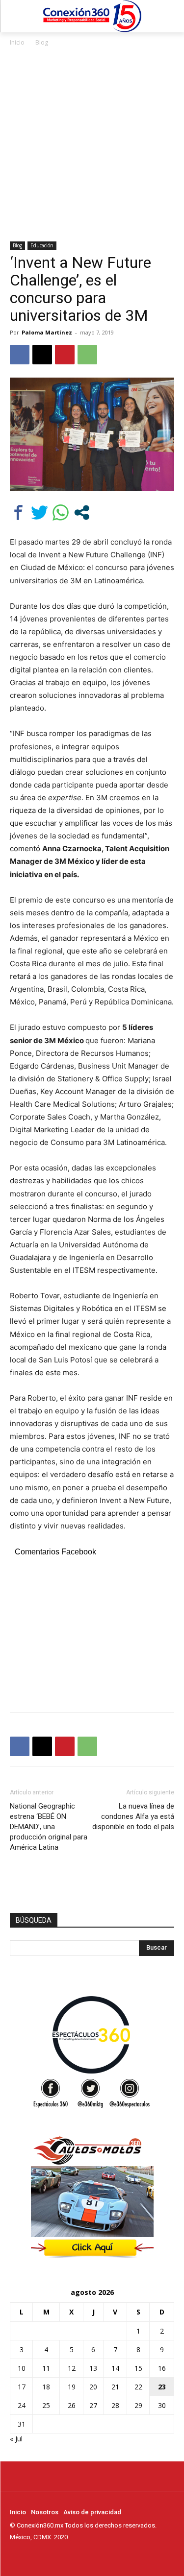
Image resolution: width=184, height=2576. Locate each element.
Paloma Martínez (47, 332)
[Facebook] (20, 355)
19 (72, 2387)
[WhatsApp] (87, 355)
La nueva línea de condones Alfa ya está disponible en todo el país (133, 1816)
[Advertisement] (92, 145)
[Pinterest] (65, 355)
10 (22, 2368)
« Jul (16, 2439)
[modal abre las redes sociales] (82, 513)
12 (72, 2368)
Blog (42, 42)
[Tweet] (39, 513)
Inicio (17, 42)
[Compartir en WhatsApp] (61, 513)
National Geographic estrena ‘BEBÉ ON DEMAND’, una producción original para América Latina (49, 1827)
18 (46, 2387)
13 (93, 2368)
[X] (42, 355)
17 (22, 2387)
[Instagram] (29, 2555)
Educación (42, 245)
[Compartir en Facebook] (18, 513)
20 (93, 2387)
